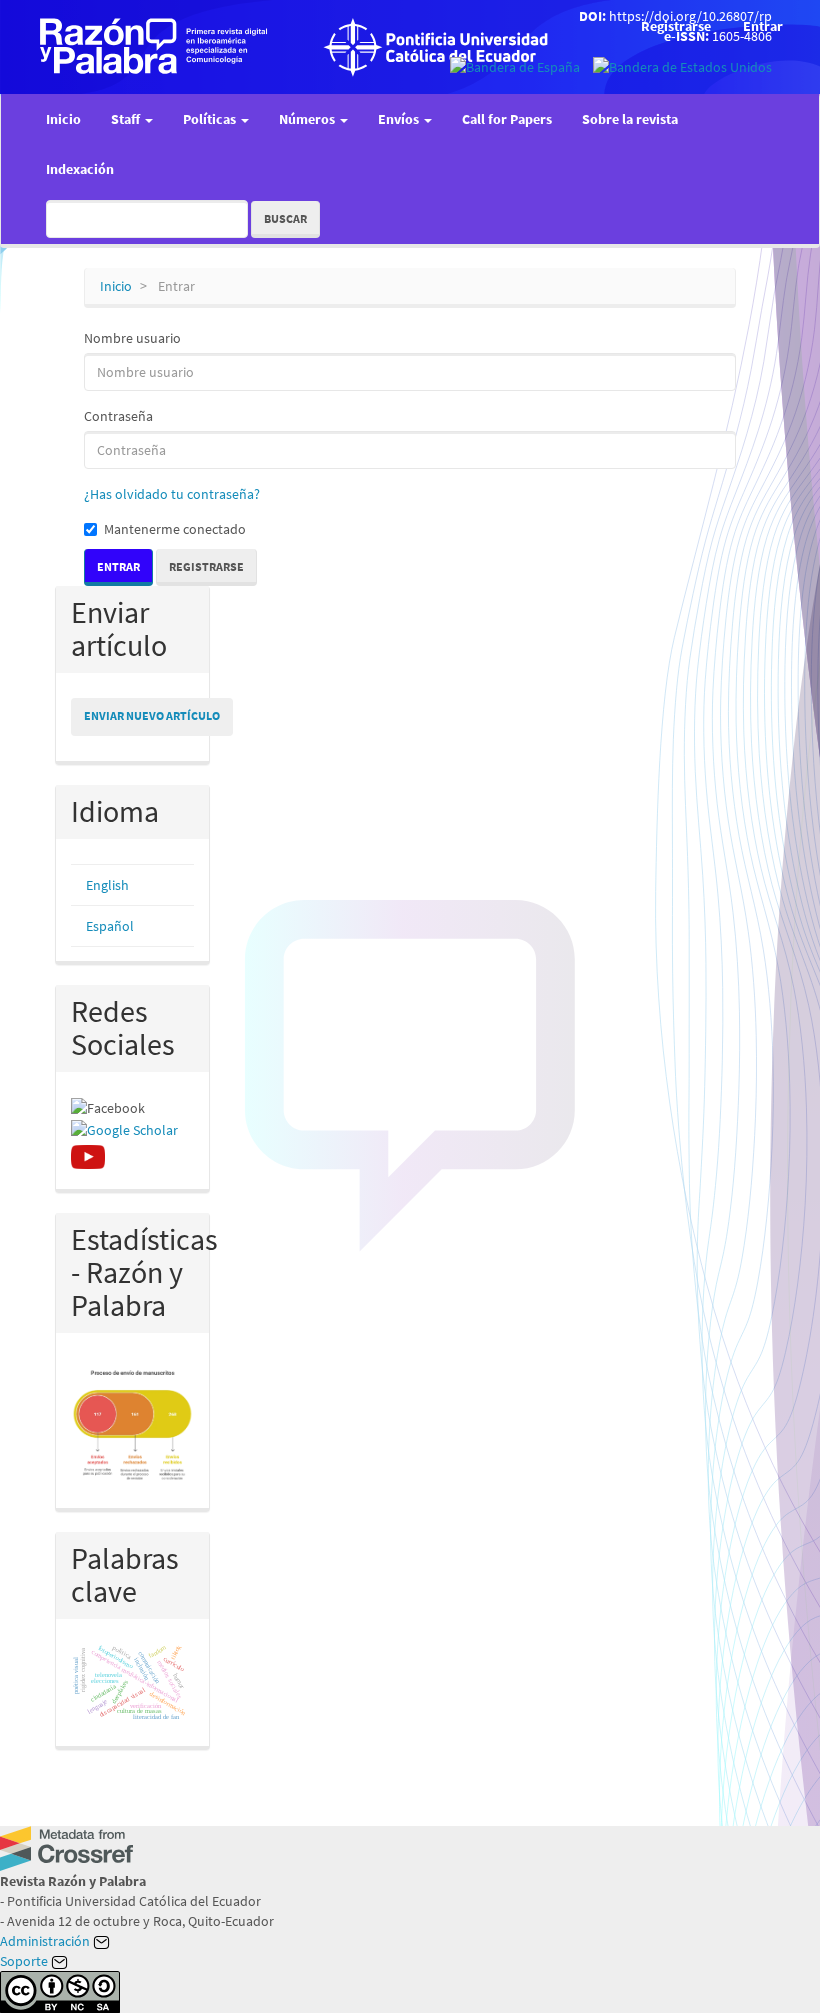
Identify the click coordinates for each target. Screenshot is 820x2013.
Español (110, 926)
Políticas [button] (211, 119)
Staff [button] (127, 119)
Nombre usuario (132, 338)
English (107, 885)
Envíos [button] (400, 119)
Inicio (63, 119)
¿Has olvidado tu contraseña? (172, 494)
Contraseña (118, 416)
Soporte (25, 1961)
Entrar (763, 26)
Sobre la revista (630, 119)
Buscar (285, 218)
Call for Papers (507, 119)
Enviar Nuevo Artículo (152, 715)
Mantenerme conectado (175, 529)
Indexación (80, 169)
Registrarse (676, 26)
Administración (46, 1941)
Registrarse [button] (206, 566)
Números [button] (308, 119)
